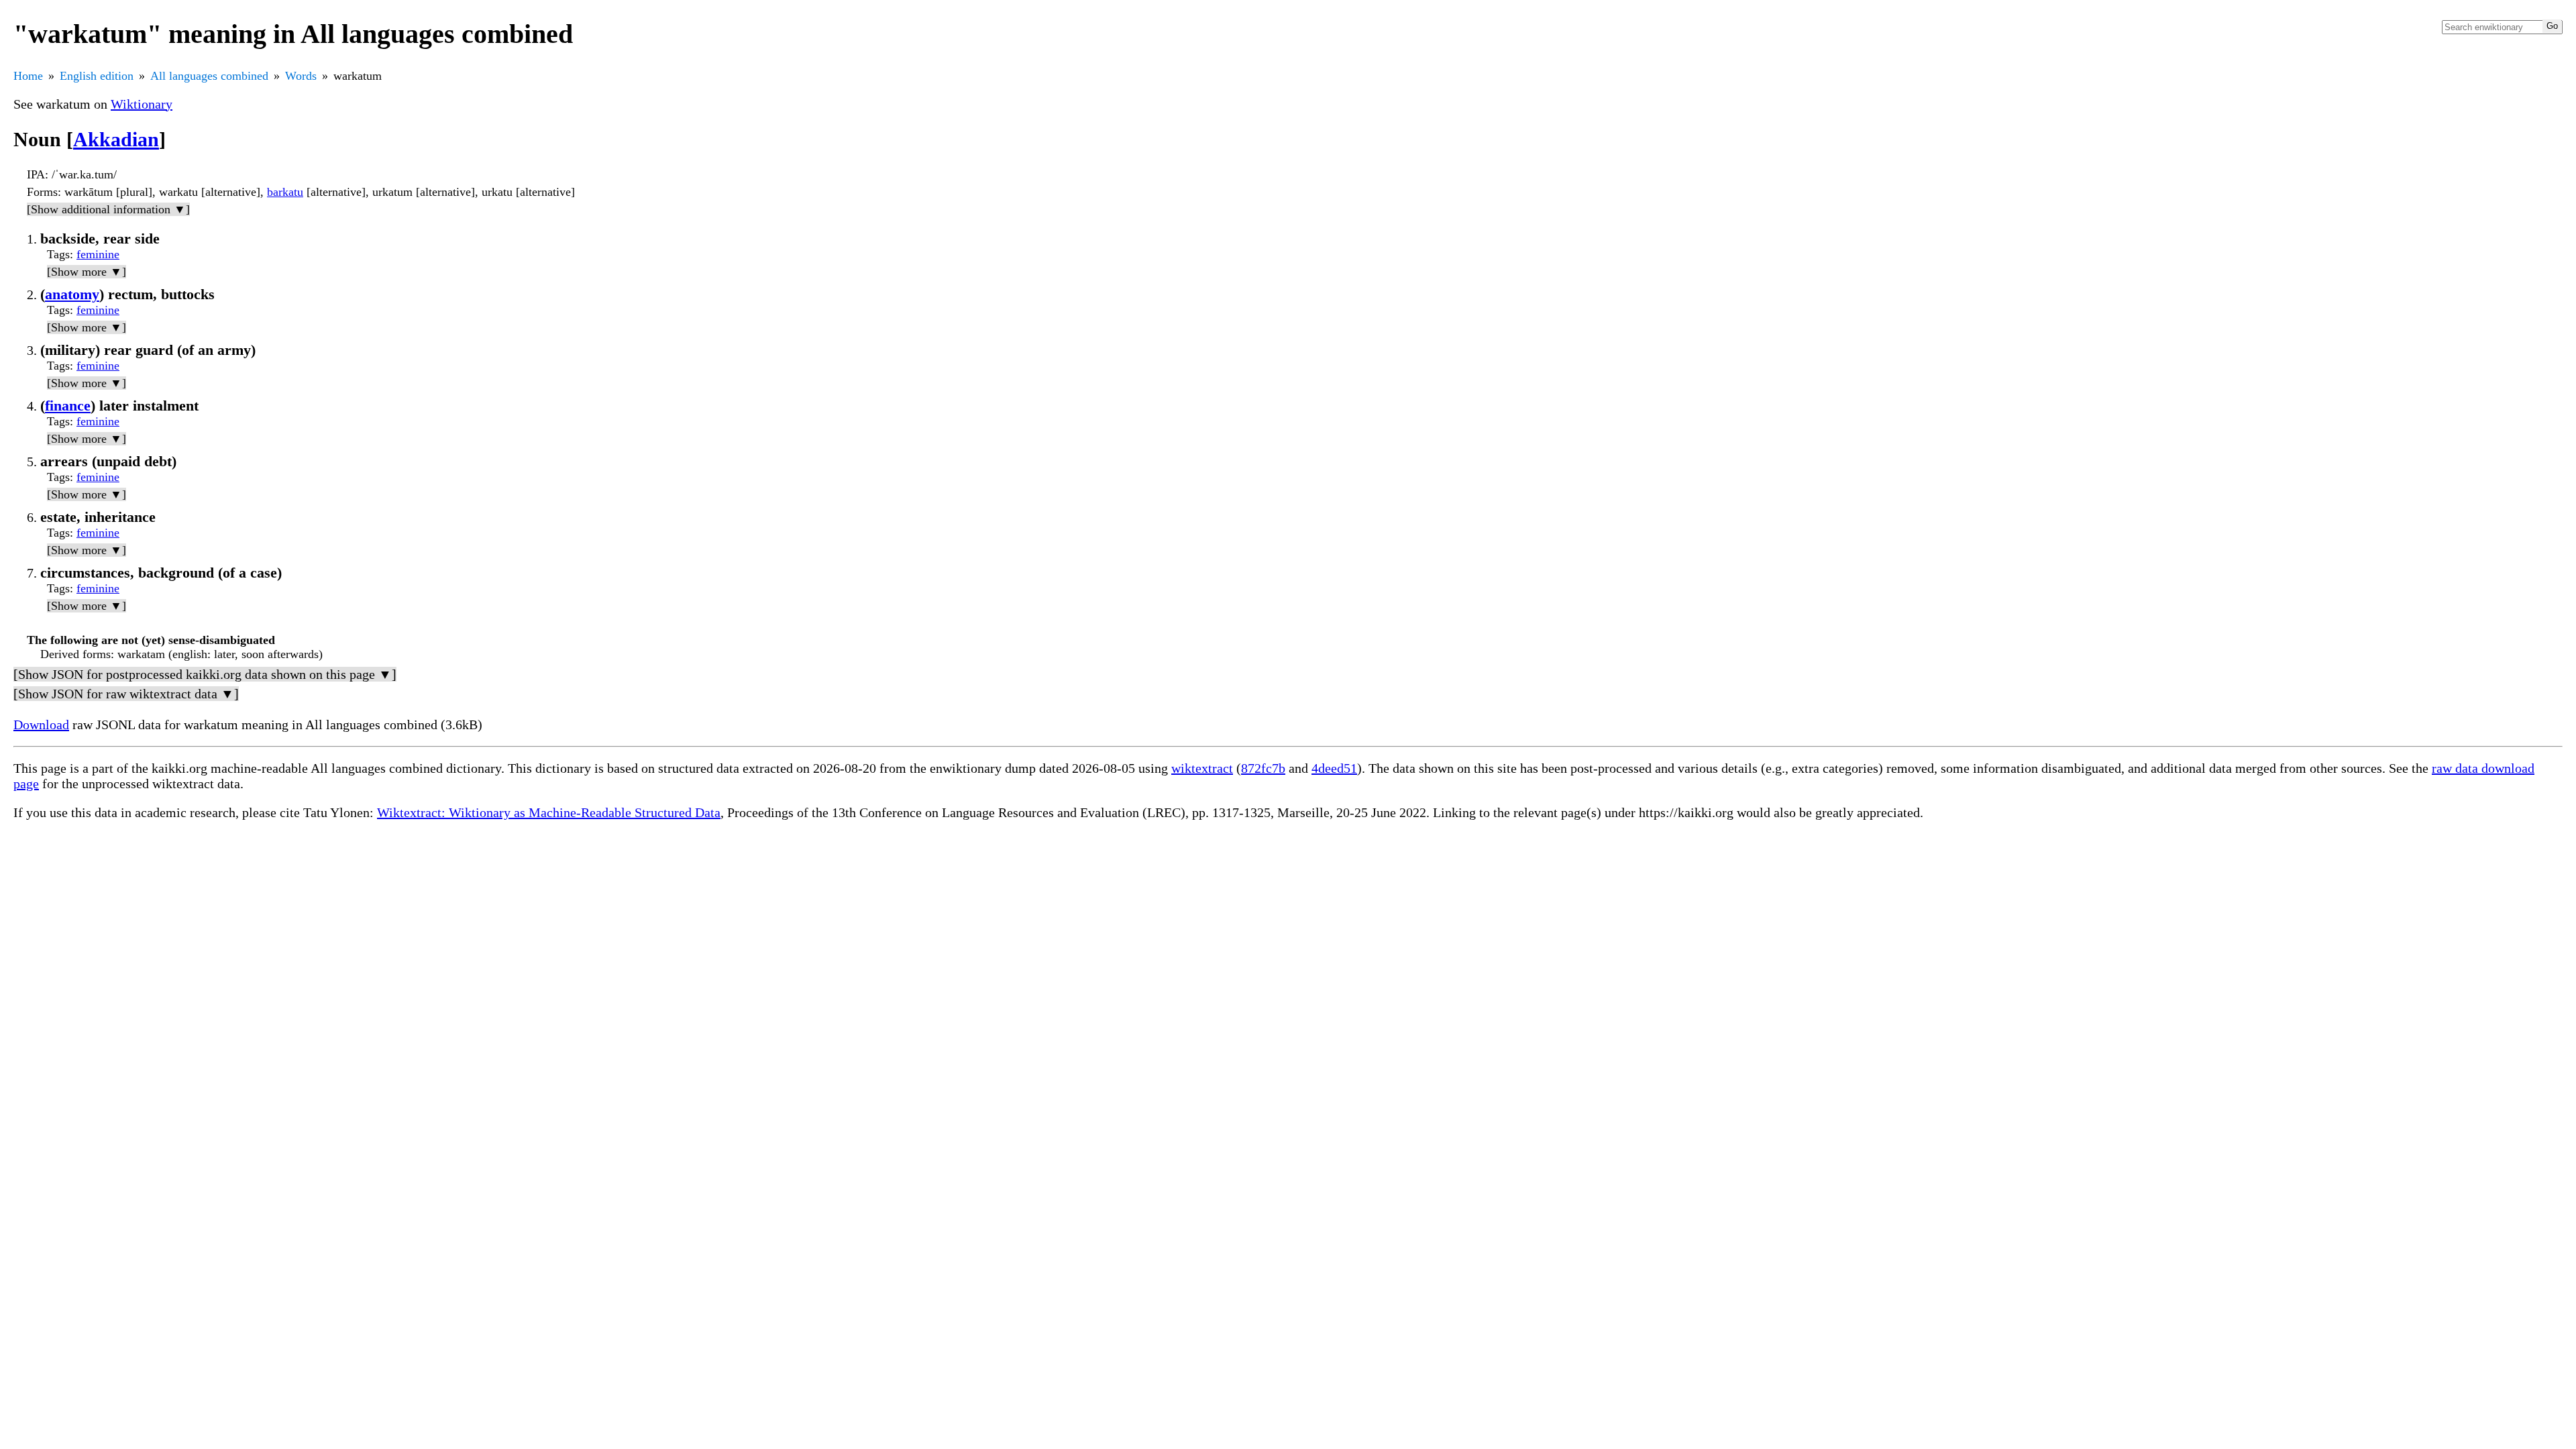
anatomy (72, 294)
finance (68, 406)
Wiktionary (142, 104)
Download (41, 724)
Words (301, 76)
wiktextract (1202, 768)
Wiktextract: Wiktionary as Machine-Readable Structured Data (549, 812)
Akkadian (116, 139)
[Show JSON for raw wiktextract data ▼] (126, 694)
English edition (97, 76)
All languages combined (209, 76)
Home (28, 76)
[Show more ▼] (87, 272)
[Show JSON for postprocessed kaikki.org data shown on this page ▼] (205, 674)
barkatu (285, 192)
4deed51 (1334, 768)
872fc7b (1263, 768)
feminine (98, 254)
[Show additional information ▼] (108, 209)
